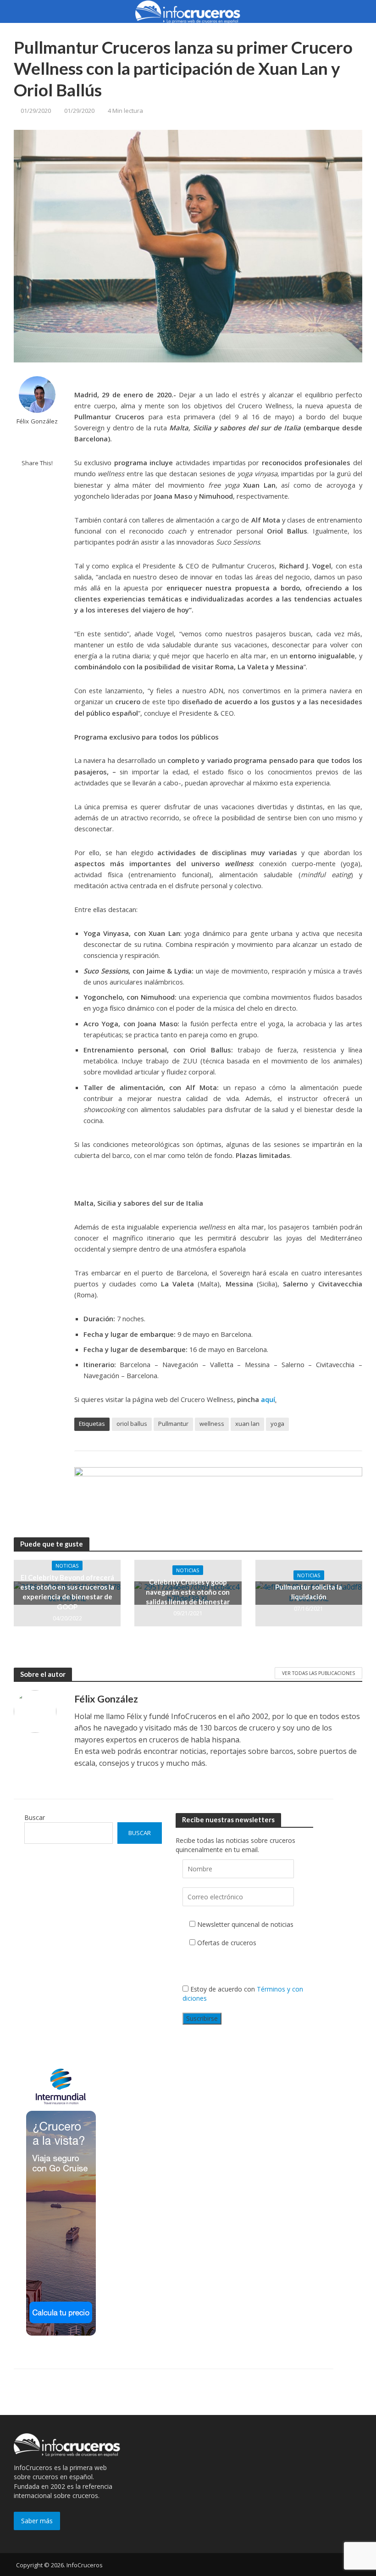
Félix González (37, 421)
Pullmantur (173, 1424)
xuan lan (247, 1424)
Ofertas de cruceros (227, 1943)
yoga (277, 1424)
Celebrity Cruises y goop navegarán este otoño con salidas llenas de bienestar (188, 1592)
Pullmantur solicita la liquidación (309, 1592)
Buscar (35, 1817)
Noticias (67, 1566)
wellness (212, 1424)
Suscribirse (202, 2018)
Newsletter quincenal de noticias (245, 1924)
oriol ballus (132, 1424)
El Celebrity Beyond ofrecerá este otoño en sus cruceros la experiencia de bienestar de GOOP (67, 1592)
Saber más (37, 2521)
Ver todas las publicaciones (318, 1673)
